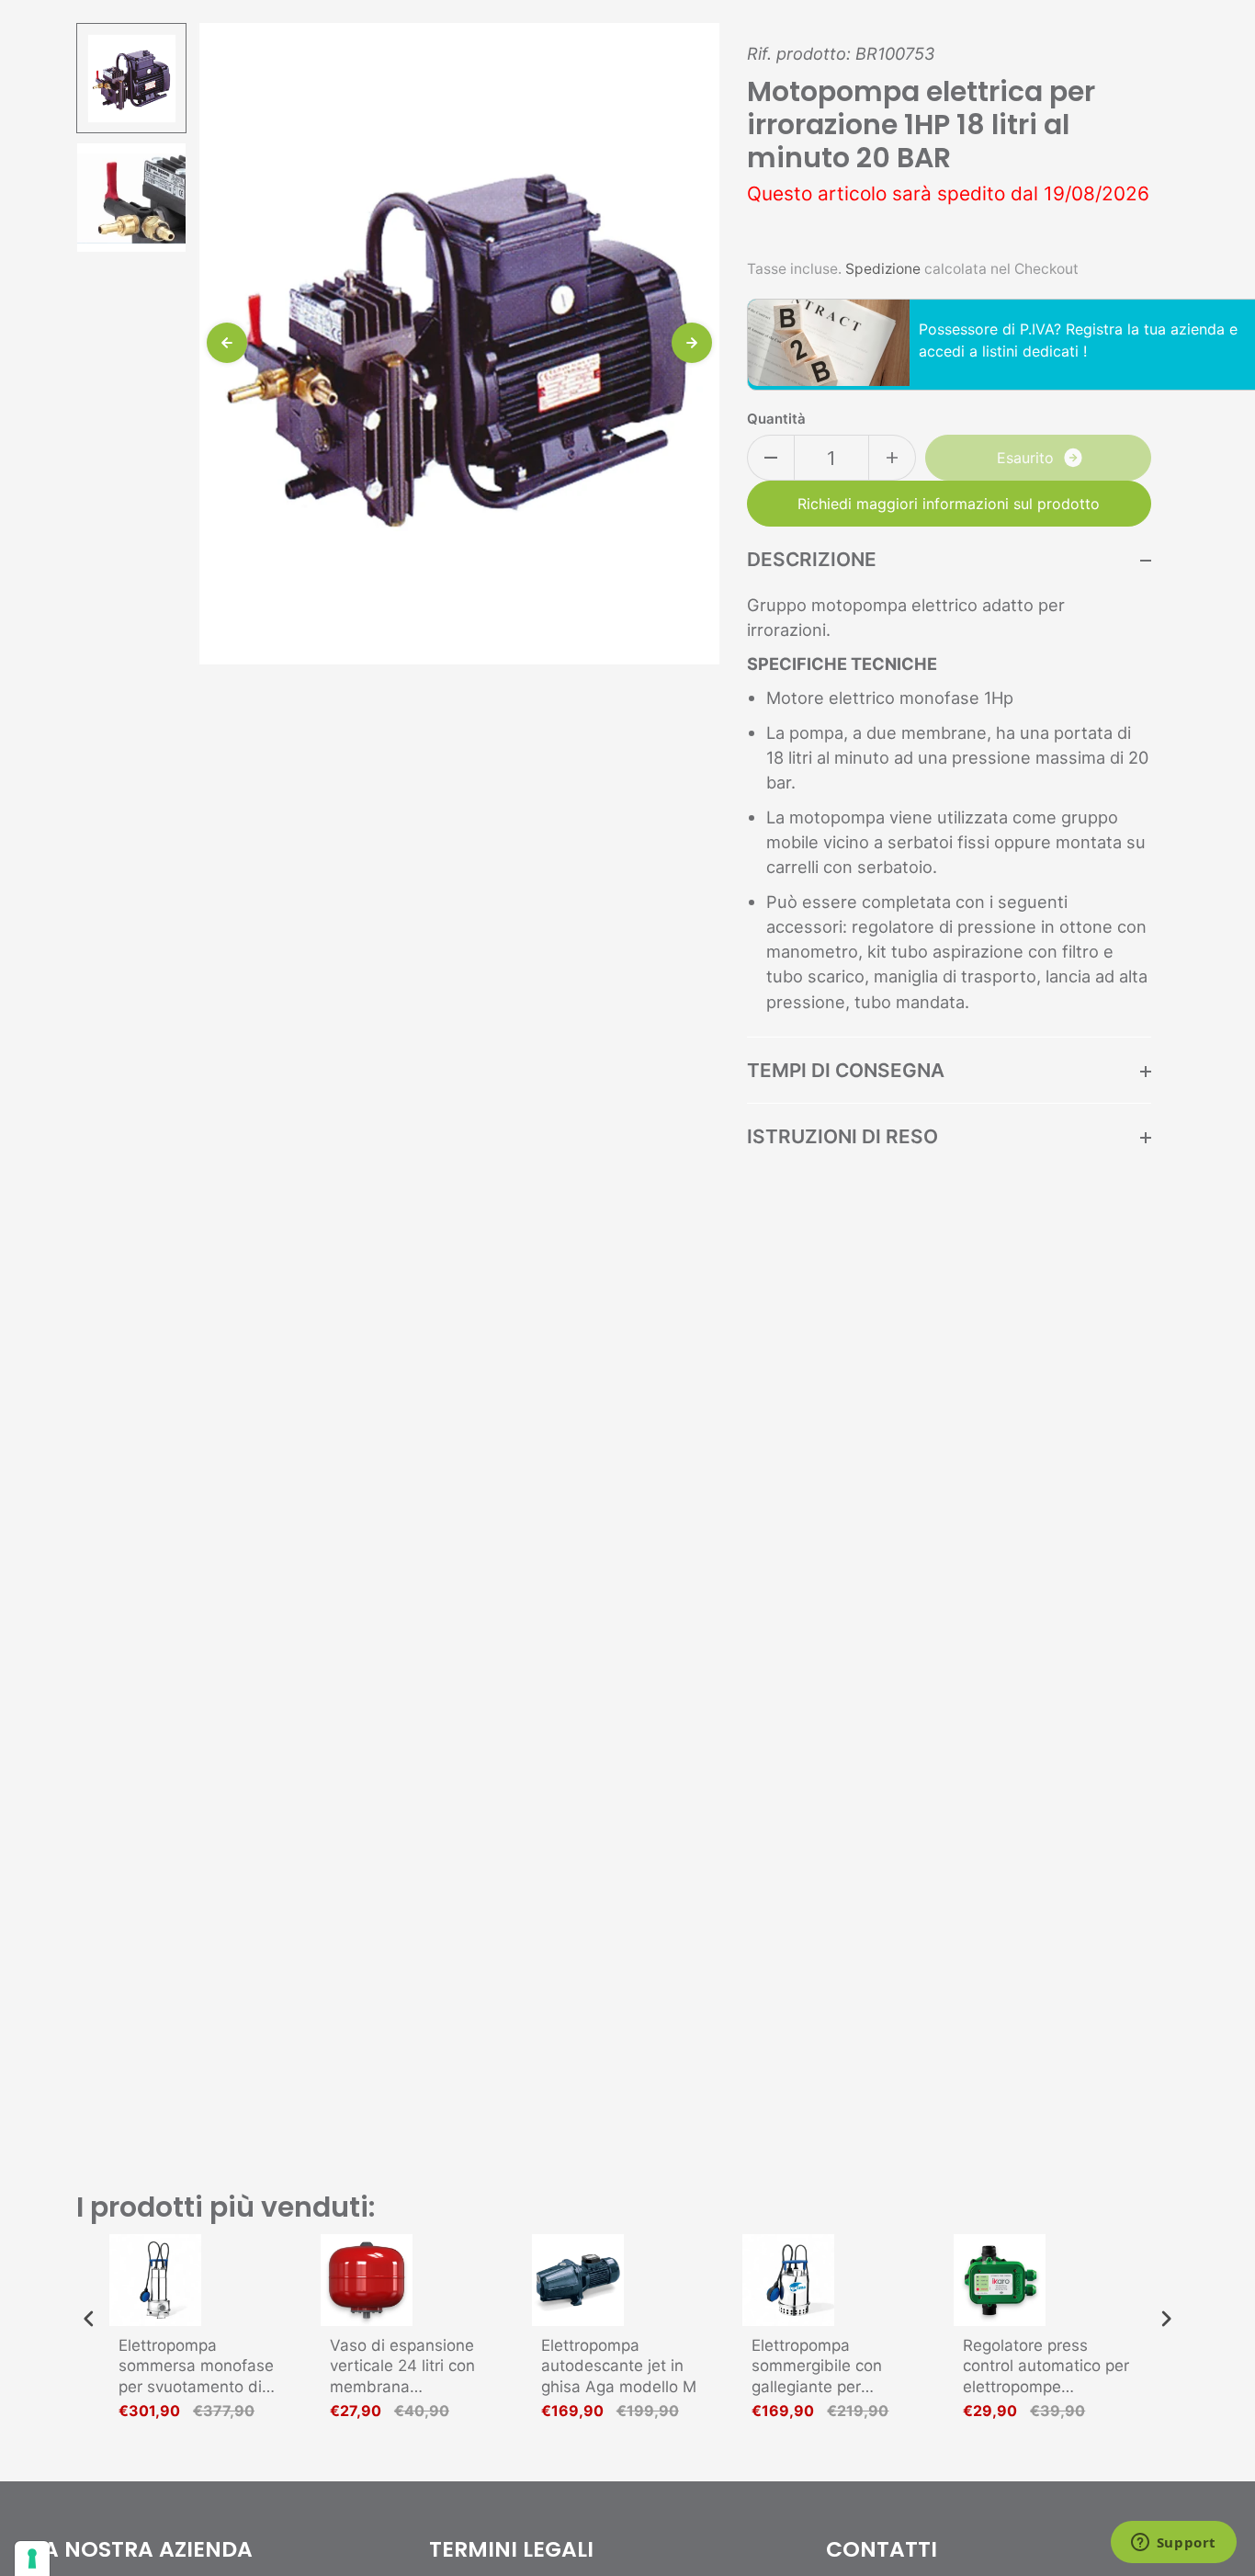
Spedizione (883, 269)
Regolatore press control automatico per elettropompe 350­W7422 (1046, 2366)
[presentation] (89, 2319)
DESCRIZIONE (812, 559)
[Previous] (227, 343)
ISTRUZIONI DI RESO (842, 1136)
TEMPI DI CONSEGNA (846, 1070)
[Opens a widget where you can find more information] (1173, 2544)
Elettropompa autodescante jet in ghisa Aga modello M (619, 2366)
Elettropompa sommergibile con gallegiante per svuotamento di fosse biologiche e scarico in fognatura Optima (833, 2366)
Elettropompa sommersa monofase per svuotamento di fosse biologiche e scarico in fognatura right (196, 2366)
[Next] (692, 343)
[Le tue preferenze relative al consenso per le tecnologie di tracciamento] (32, 2559)
